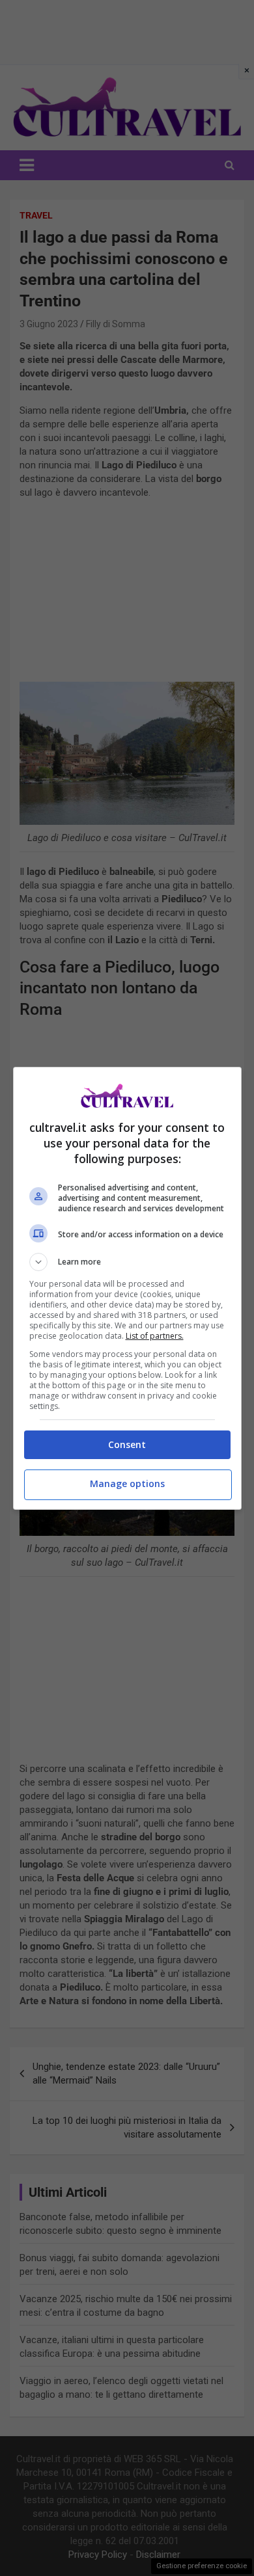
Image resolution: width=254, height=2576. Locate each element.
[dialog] (127, 1288)
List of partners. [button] (155, 1336)
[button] (127, 1262)
